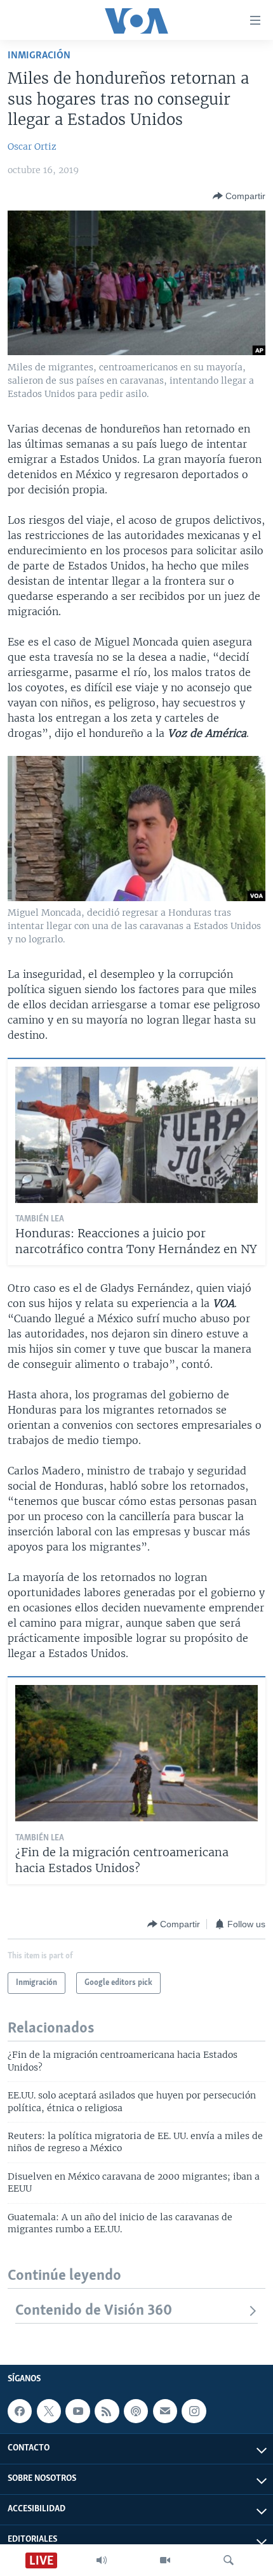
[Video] (165, 2560)
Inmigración (39, 55)
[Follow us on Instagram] (194, 2411)
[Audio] (102, 2560)
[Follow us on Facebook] (20, 2411)
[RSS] (107, 2411)
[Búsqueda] (229, 2560)
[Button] (239, 196)
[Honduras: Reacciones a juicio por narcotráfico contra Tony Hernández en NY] (136, 1135)
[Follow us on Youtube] (77, 2411)
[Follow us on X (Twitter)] (49, 2411)
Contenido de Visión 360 (94, 2311)
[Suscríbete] (165, 2411)
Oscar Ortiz (32, 146)
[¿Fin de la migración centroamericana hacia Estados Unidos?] (136, 1753)
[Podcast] (136, 2411)
